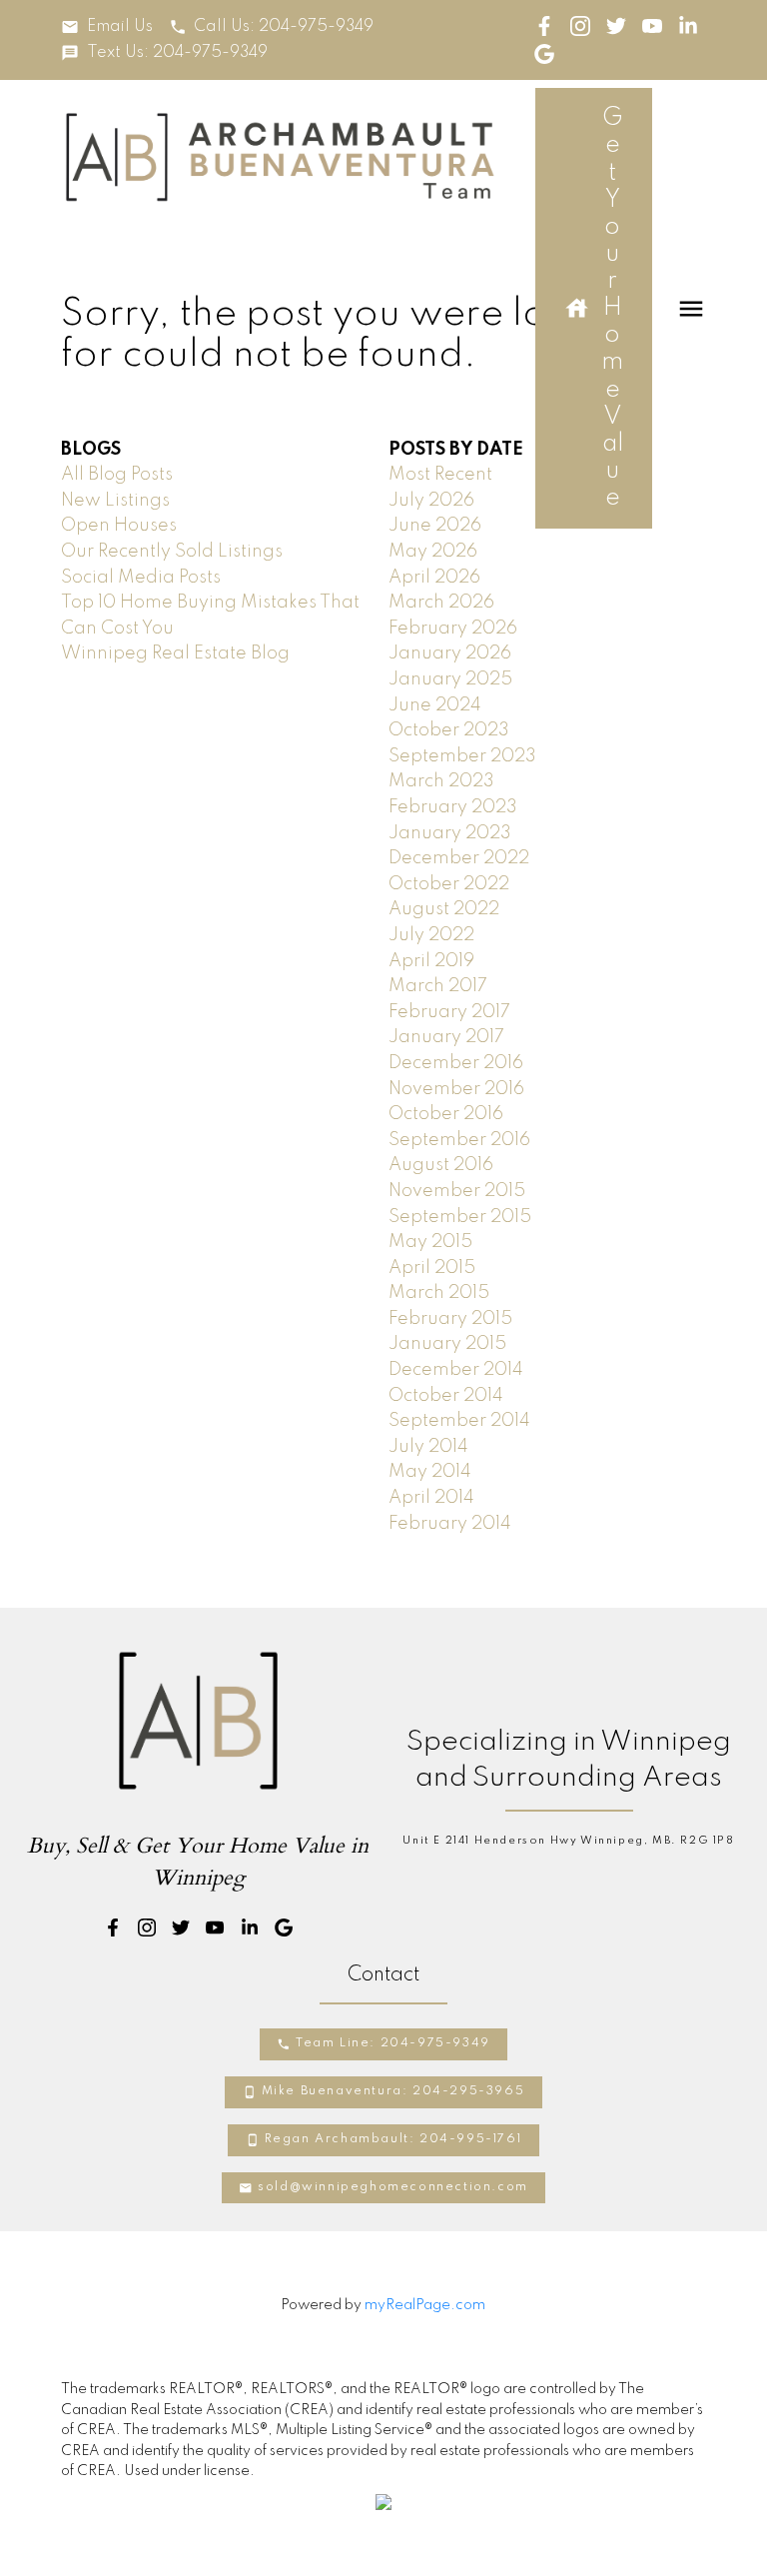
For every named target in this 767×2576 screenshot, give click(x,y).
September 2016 (459, 1140)
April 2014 (431, 1498)
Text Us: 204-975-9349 (177, 53)
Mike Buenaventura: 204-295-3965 (393, 2091)
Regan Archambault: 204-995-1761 (393, 2139)
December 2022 (459, 858)
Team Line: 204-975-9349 (393, 2043)
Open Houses (119, 526)
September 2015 (460, 1217)
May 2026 (433, 552)
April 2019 (431, 961)
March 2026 (441, 603)
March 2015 (439, 1293)
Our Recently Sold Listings (172, 552)
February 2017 (449, 1012)
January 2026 (450, 653)
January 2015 (447, 1344)
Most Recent (440, 475)
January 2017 (446, 1037)
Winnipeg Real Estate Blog (175, 653)
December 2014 (456, 1370)
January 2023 (450, 833)
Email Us (120, 27)
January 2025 (450, 679)
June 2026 (435, 526)
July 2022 (431, 935)
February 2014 (450, 1524)
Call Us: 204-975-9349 (284, 27)
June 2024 (435, 705)
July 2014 (428, 1447)
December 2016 (456, 1063)
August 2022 (444, 909)
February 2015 (450, 1319)
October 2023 (449, 730)
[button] (106, 27)
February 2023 (453, 807)
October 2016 (446, 1114)
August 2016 (441, 1165)
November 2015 (457, 1191)
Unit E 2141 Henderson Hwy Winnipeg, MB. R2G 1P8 (568, 1841)
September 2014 (459, 1421)
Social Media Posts (141, 578)
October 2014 (446, 1396)
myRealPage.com (425, 2305)
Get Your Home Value (612, 308)
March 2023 (441, 781)
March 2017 (438, 986)
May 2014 (430, 1472)
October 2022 (449, 884)
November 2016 (456, 1089)
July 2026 (431, 501)
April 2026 (434, 578)
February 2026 (453, 629)
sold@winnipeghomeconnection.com (393, 2187)
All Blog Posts (117, 475)
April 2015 (432, 1268)
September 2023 (462, 756)
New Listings (115, 501)
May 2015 (430, 1242)
